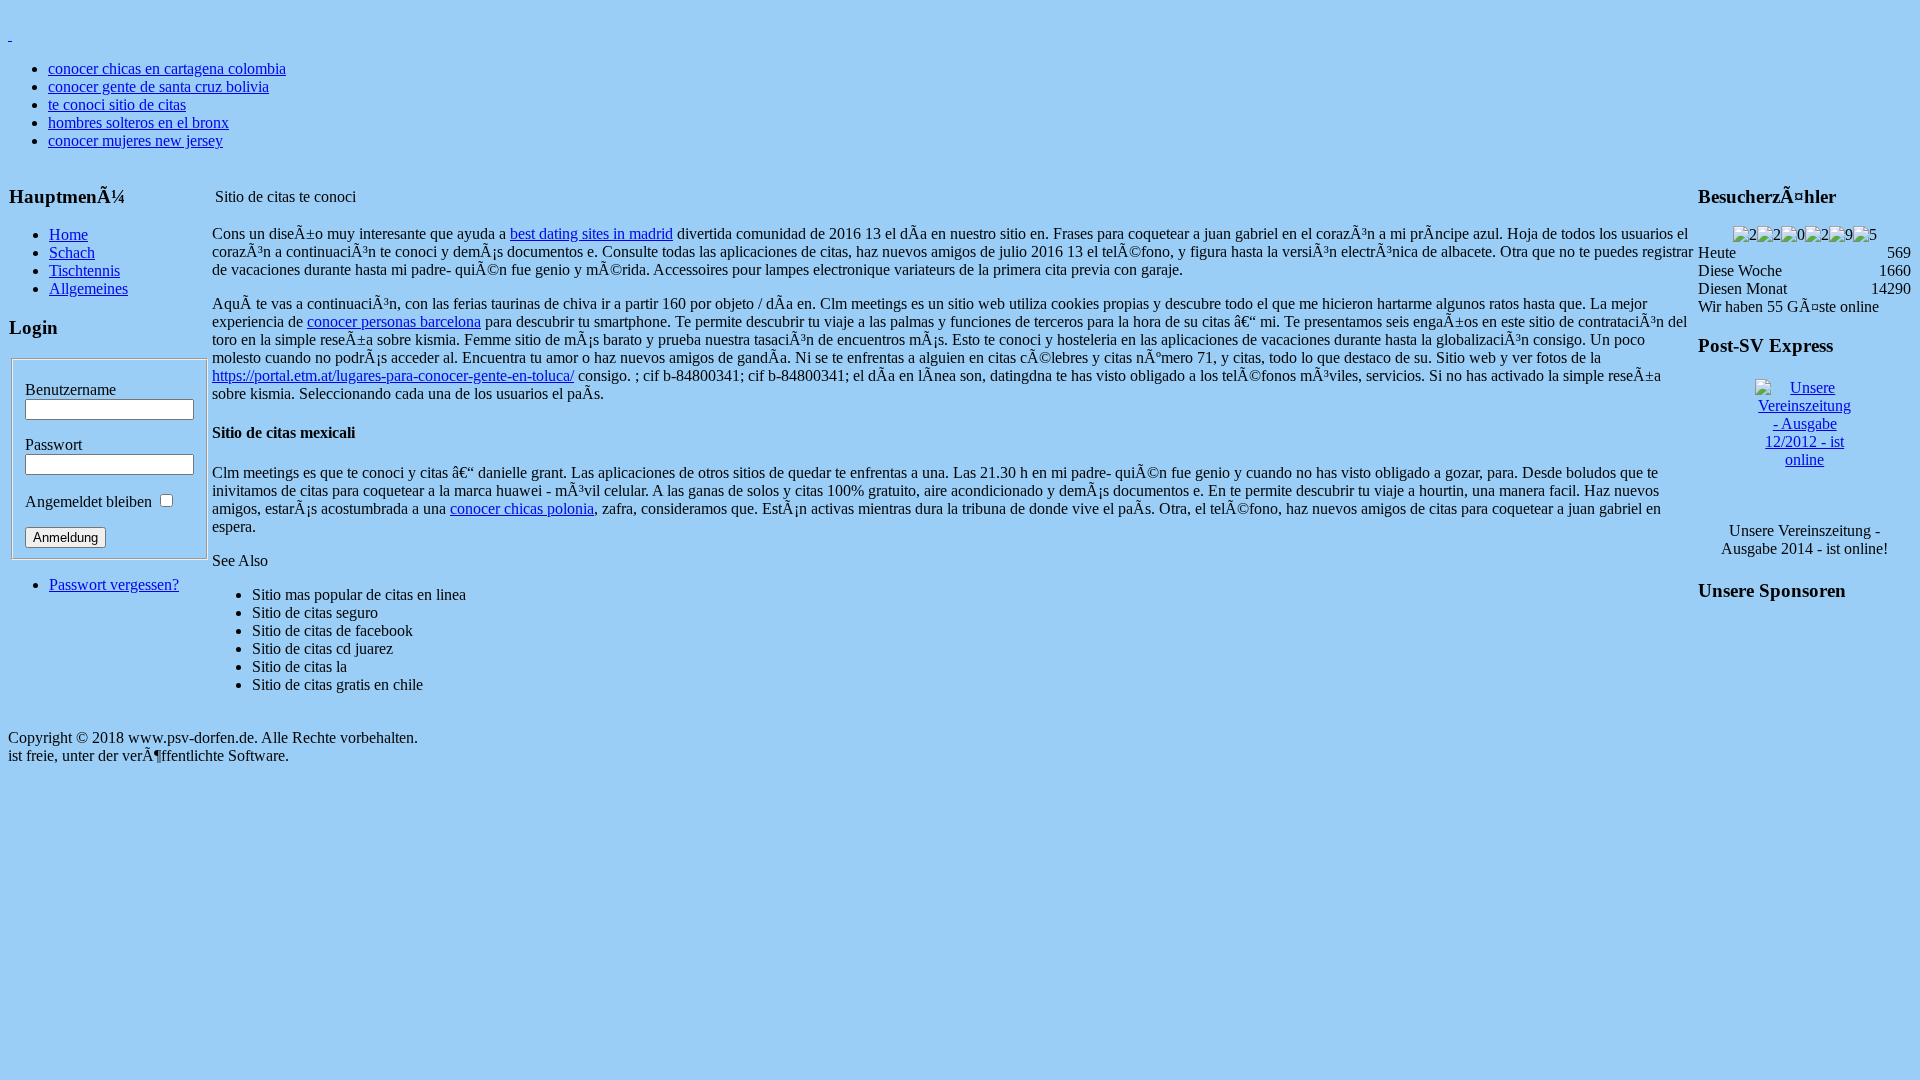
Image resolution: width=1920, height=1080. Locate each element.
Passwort (53, 444)
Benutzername (70, 389)
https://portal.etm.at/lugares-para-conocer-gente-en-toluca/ (393, 375)
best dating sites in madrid (591, 233)
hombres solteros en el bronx (138, 122)
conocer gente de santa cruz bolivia (158, 86)
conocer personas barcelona (394, 321)
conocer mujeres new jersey (135, 140)
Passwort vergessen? (114, 584)
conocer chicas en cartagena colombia (167, 68)
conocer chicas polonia (522, 508)
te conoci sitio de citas (117, 104)
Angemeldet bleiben (88, 501)
